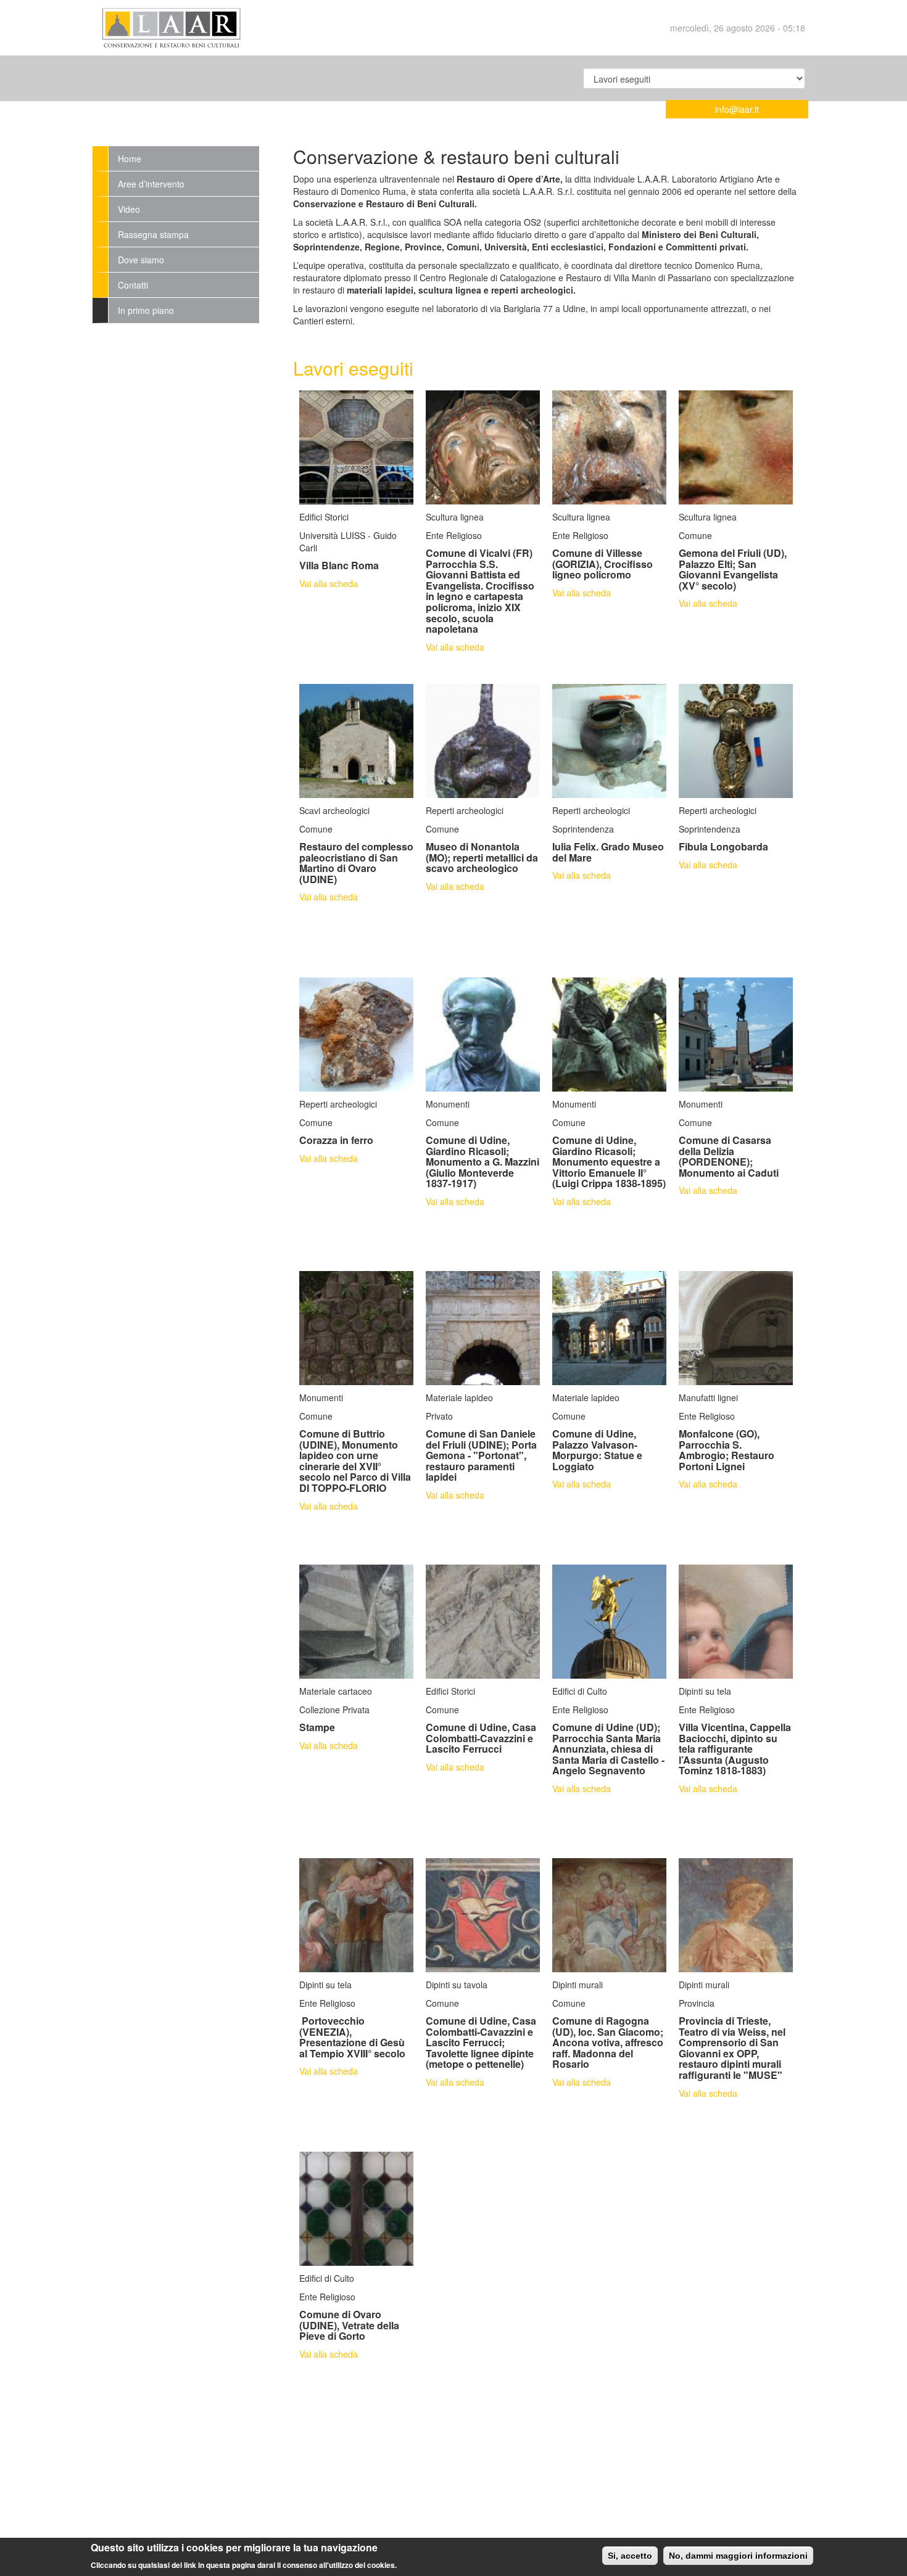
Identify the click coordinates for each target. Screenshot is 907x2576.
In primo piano (146, 310)
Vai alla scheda (329, 583)
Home (130, 158)
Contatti (133, 285)
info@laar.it (737, 109)
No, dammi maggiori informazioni (738, 2556)
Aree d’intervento (151, 184)
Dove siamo (141, 260)
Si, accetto (630, 2556)
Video (129, 209)
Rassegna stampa (153, 234)
